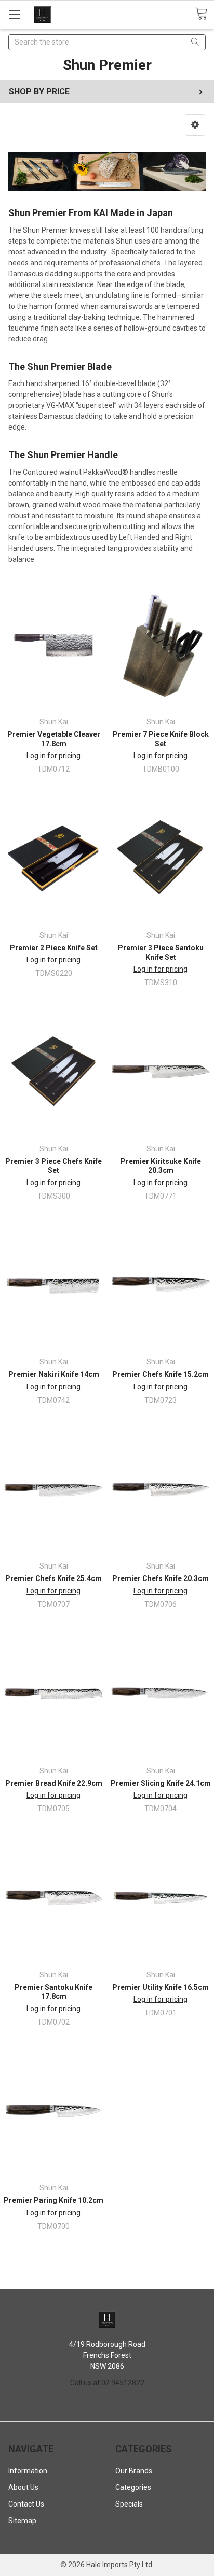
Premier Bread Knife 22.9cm (54, 1783)
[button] (195, 125)
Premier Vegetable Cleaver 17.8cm (54, 739)
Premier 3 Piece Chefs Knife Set (53, 1166)
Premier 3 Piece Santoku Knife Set (161, 952)
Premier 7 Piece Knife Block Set (161, 739)
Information (28, 2471)
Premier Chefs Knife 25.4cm (53, 1578)
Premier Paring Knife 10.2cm (53, 2200)
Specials (129, 2504)
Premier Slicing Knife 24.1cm (161, 1783)
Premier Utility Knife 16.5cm (160, 1987)
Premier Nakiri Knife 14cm (54, 1374)
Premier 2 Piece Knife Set (54, 948)
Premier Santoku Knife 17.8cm (53, 1992)
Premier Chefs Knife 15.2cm (160, 1374)
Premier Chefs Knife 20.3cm (160, 1578)
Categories (133, 2487)
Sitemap (22, 2521)
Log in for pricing (53, 756)
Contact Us (26, 2504)
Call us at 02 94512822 (107, 2383)
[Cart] (204, 14)
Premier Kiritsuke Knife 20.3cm (161, 1166)
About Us (23, 2487)
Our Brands (134, 2471)
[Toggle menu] (14, 14)
